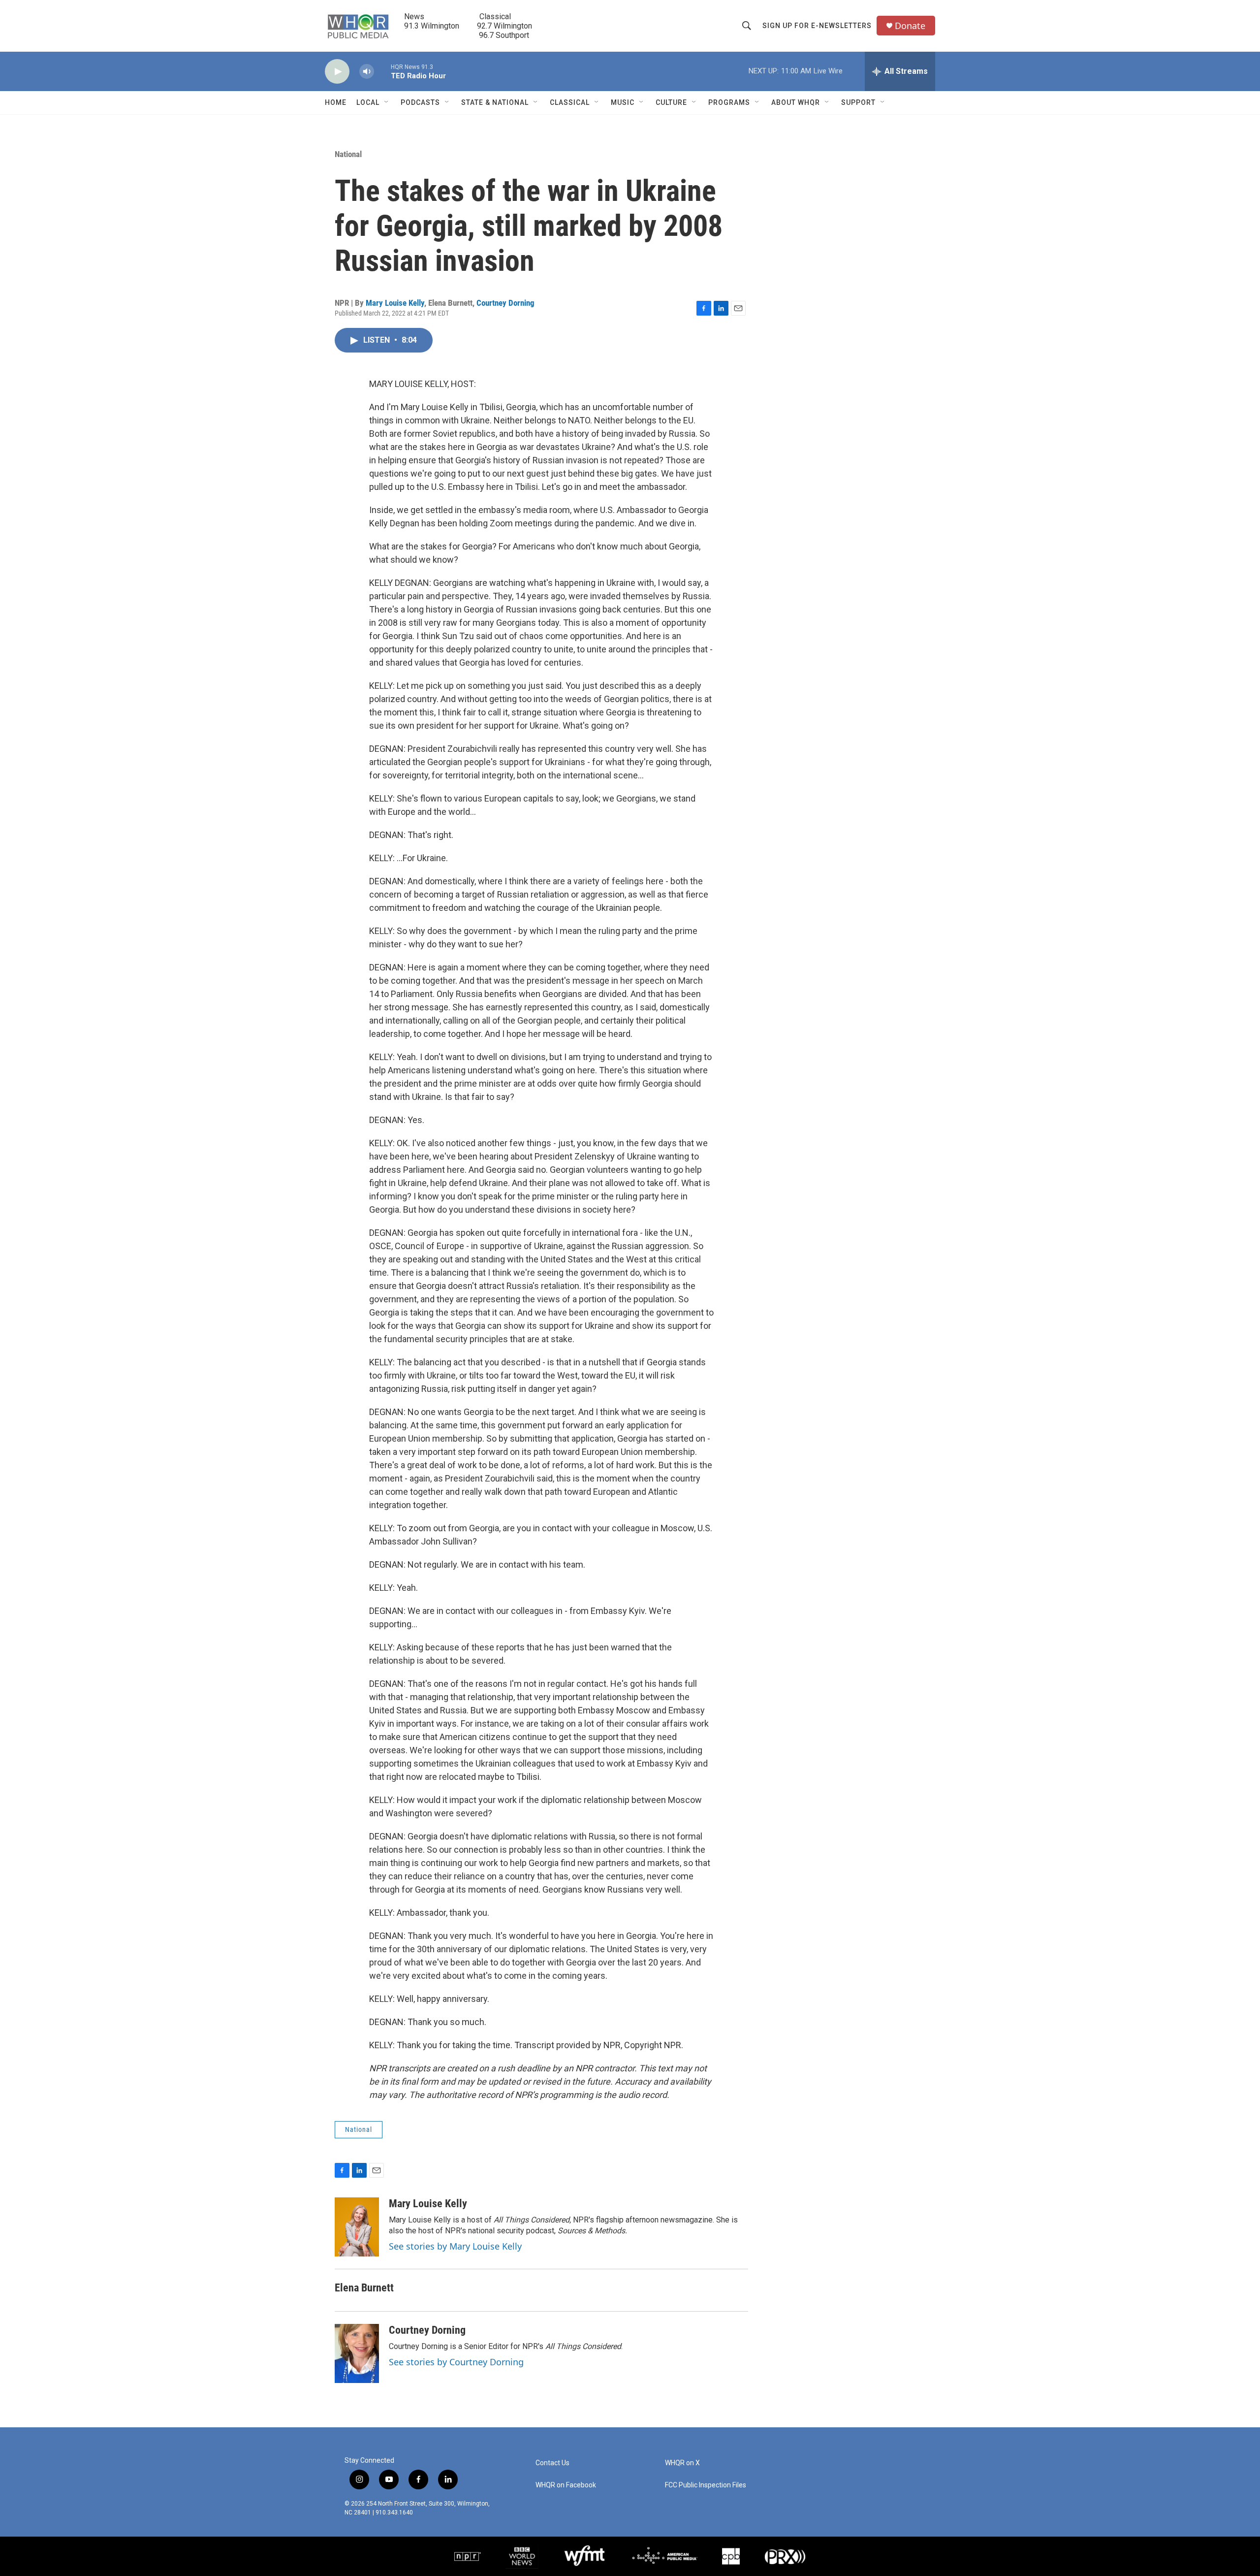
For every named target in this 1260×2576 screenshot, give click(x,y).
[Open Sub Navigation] (387, 102)
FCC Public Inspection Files (706, 2485)
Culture (671, 102)
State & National (495, 102)
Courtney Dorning (505, 303)
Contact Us (552, 2463)
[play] (337, 72)
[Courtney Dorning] (357, 2353)
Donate (910, 26)
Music (623, 102)
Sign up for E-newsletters (817, 26)
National (348, 154)
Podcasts (420, 102)
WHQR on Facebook (566, 2485)
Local (368, 102)
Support (858, 102)
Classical (570, 102)
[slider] (382, 71)
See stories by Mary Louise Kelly (455, 2246)
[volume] (367, 72)
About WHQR (796, 102)
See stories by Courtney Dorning (456, 2362)
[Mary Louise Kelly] (357, 2227)
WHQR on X (682, 2463)
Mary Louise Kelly (395, 303)
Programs (729, 102)
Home (336, 102)
